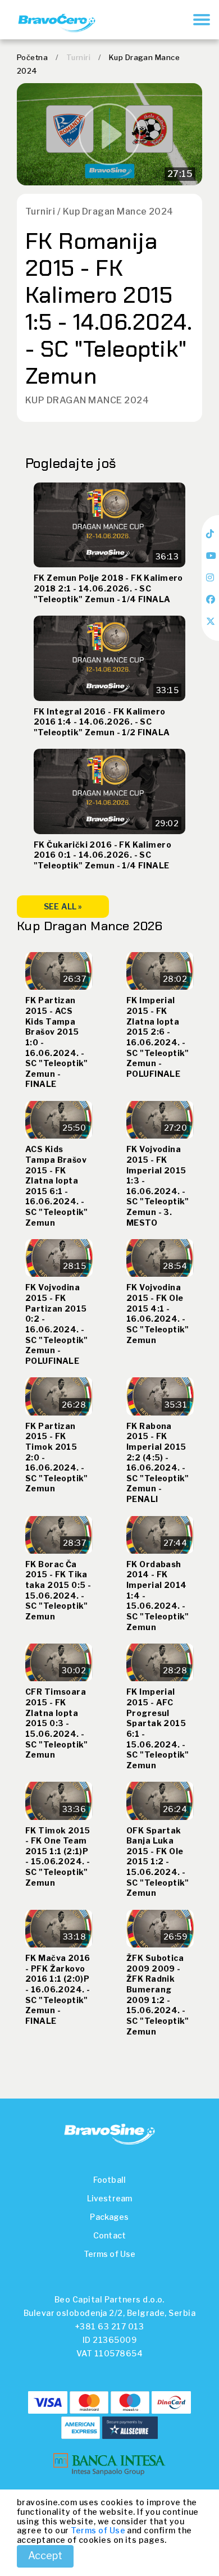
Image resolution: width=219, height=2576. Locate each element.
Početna (32, 57)
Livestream (109, 2198)
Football (109, 2180)
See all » (63, 906)
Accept (45, 2555)
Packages (109, 2217)
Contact (109, 2235)
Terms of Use (110, 2254)
